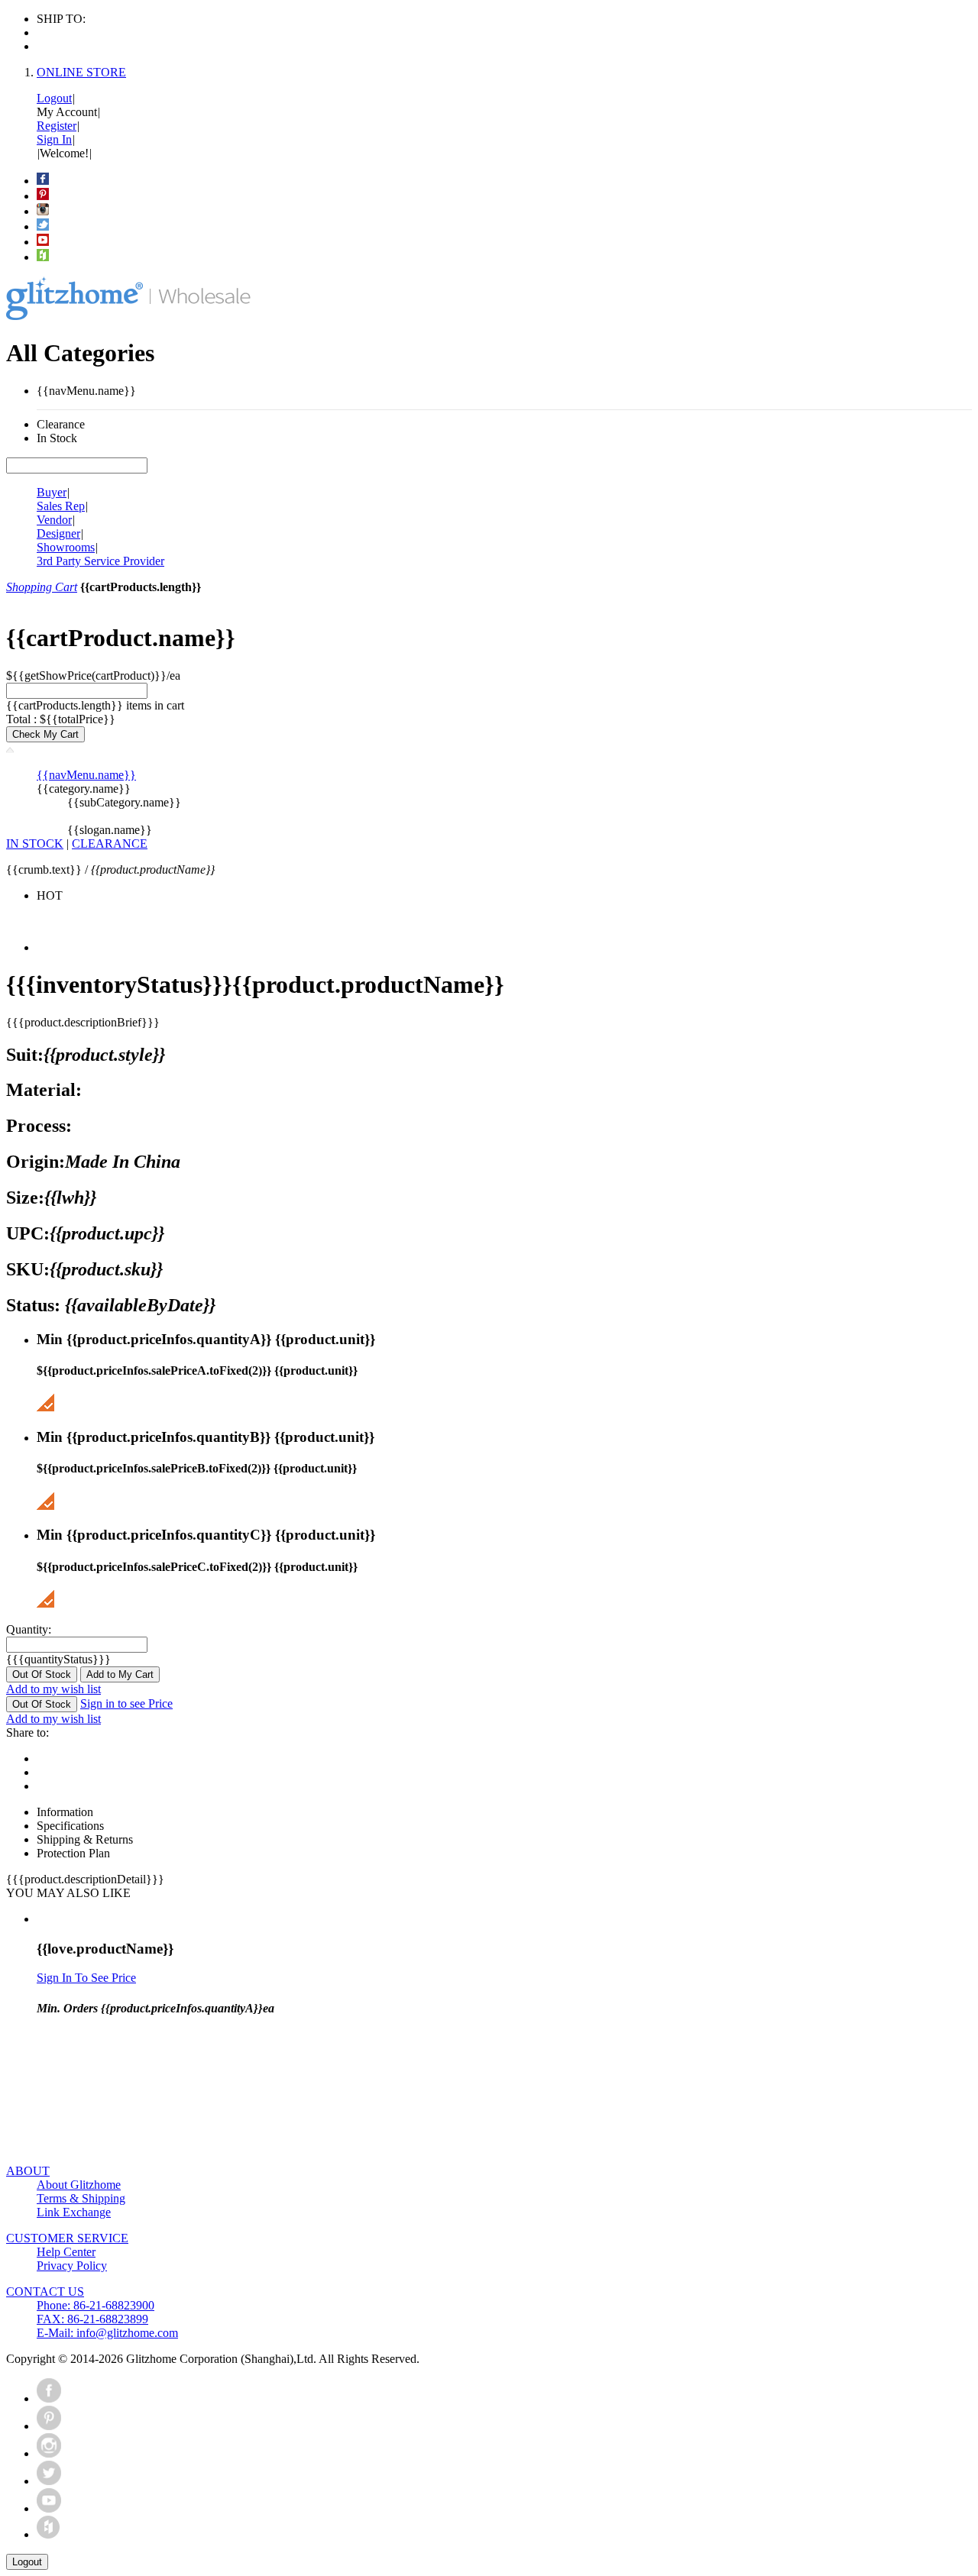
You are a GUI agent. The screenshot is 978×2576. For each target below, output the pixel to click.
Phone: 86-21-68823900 (96, 2305)
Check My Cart (45, 734)
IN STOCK (35, 844)
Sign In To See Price (86, 1978)
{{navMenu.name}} (86, 775)
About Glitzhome (79, 2185)
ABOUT (28, 2171)
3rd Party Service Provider (100, 561)
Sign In (54, 139)
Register (57, 126)
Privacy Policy (72, 2266)
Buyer (52, 492)
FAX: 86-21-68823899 (92, 2319)
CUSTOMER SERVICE (67, 2238)
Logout (54, 98)
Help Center (66, 2252)
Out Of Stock (42, 1674)
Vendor (54, 520)
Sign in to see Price (126, 1703)
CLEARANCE (110, 844)
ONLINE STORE (81, 72)
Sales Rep (61, 506)
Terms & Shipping (81, 2198)
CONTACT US (45, 2292)
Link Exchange (74, 2212)
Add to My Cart (120, 1674)
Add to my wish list (53, 1689)
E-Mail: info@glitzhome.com (107, 2333)
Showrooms (66, 547)
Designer (58, 533)
